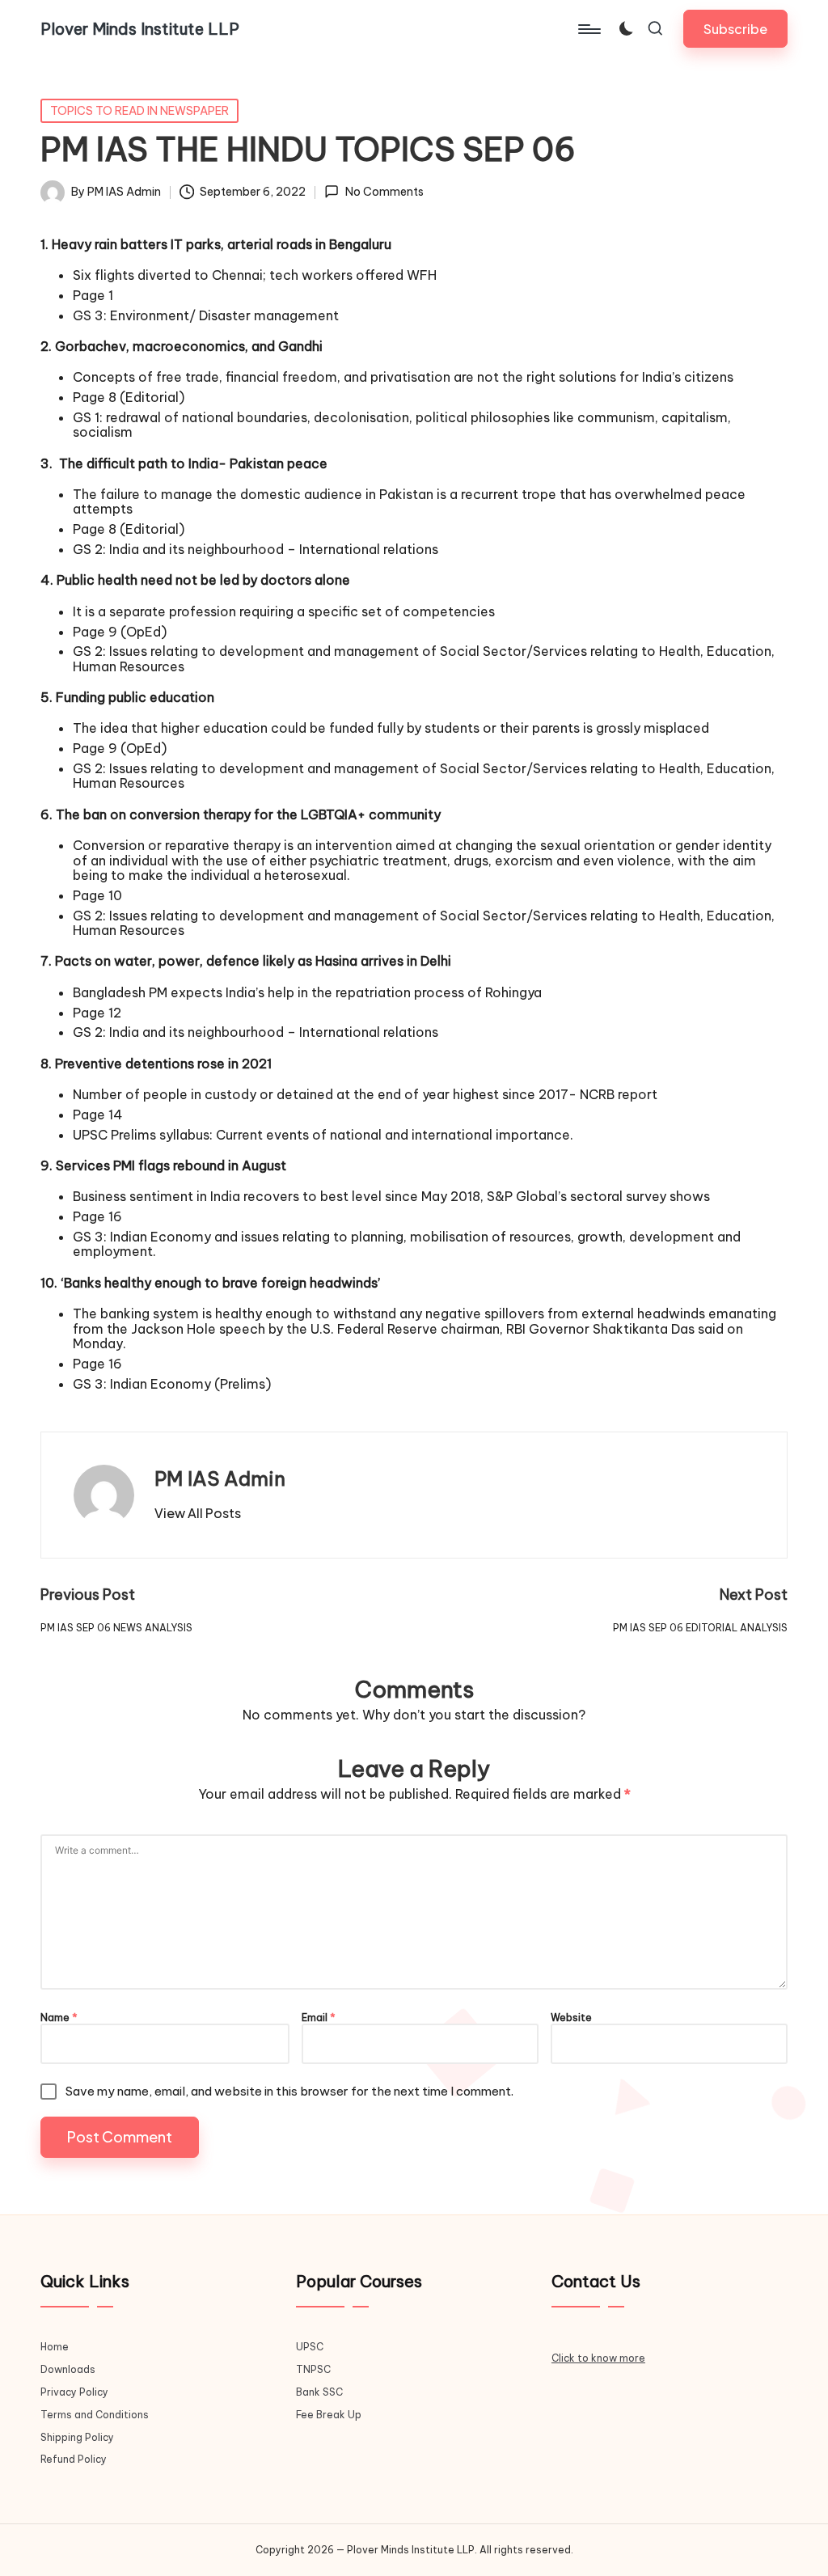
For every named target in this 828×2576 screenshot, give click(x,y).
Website (571, 2018)
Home (55, 2347)
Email (319, 2018)
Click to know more (598, 2358)
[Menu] (588, 29)
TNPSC (313, 2369)
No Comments (384, 192)
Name (59, 2018)
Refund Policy (74, 2459)
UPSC (310, 2347)
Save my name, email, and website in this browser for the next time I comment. (289, 2091)
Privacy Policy (74, 2392)
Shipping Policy (77, 2437)
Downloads (68, 2369)
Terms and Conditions (95, 2415)
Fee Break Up (329, 2415)
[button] (735, 29)
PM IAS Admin (220, 1478)
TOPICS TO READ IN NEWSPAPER (139, 111)
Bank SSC (319, 2392)
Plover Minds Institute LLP (140, 29)
